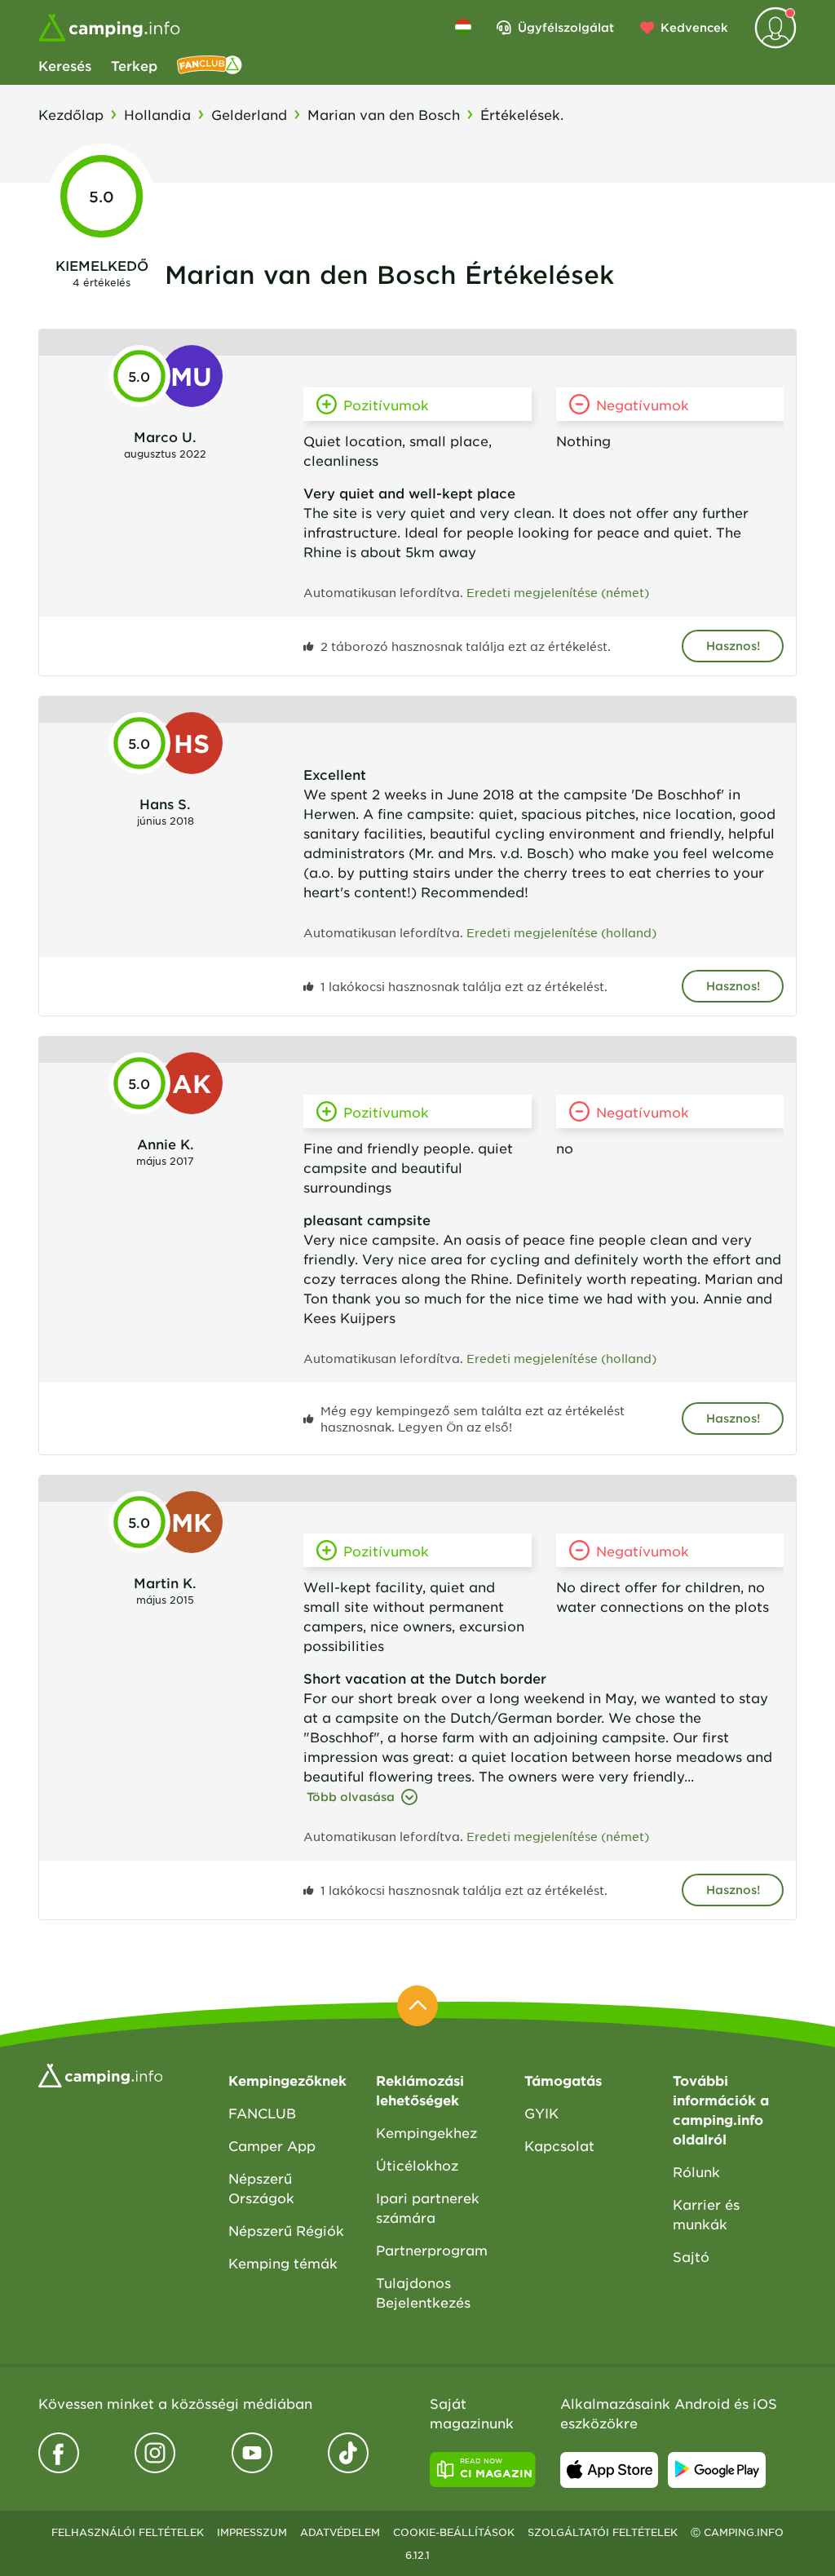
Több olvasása (351, 1797)
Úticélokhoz (417, 2165)
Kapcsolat (559, 2145)
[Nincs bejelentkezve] (775, 28)
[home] (100, 2074)
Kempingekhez (426, 2132)
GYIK (541, 2113)
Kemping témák (283, 2263)
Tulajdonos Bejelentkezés (423, 2292)
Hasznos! (733, 646)
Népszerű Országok (261, 2188)
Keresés (65, 65)
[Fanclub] (210, 65)
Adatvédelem (340, 2532)
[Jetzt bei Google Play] (717, 2470)
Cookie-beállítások (454, 2532)
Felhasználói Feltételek (128, 2532)
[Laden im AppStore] (609, 2470)
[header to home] (109, 28)
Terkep (134, 65)
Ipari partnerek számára (428, 2207)
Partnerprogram (432, 2250)
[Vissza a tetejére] (417, 2006)
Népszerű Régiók (286, 2230)
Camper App (272, 2145)
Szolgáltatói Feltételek (603, 2532)
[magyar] (463, 27)
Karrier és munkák (706, 2214)
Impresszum (252, 2532)
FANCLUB (262, 2113)
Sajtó (691, 2256)
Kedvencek (694, 27)
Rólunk (696, 2171)
